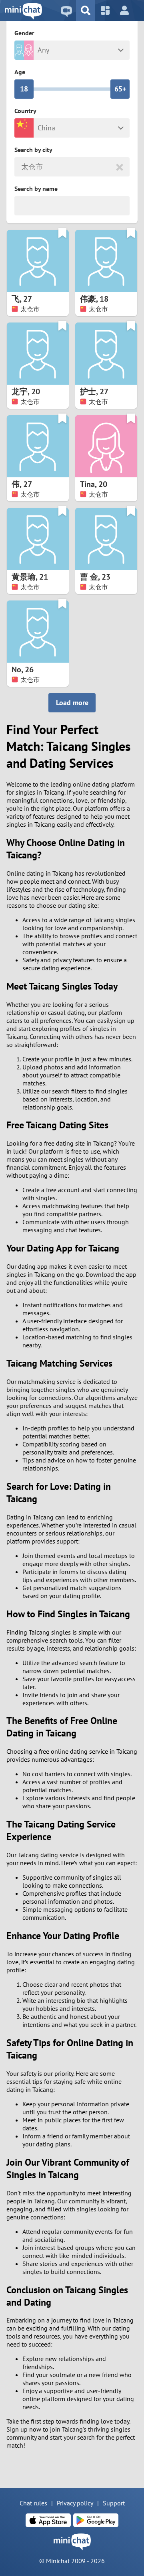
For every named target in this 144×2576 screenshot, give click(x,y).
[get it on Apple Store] (48, 2520)
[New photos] (105, 10)
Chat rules (33, 2503)
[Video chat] (66, 10)
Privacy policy (75, 2503)
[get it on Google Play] (96, 2520)
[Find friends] (86, 10)
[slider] (24, 89)
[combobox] (22, 167)
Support (114, 2503)
